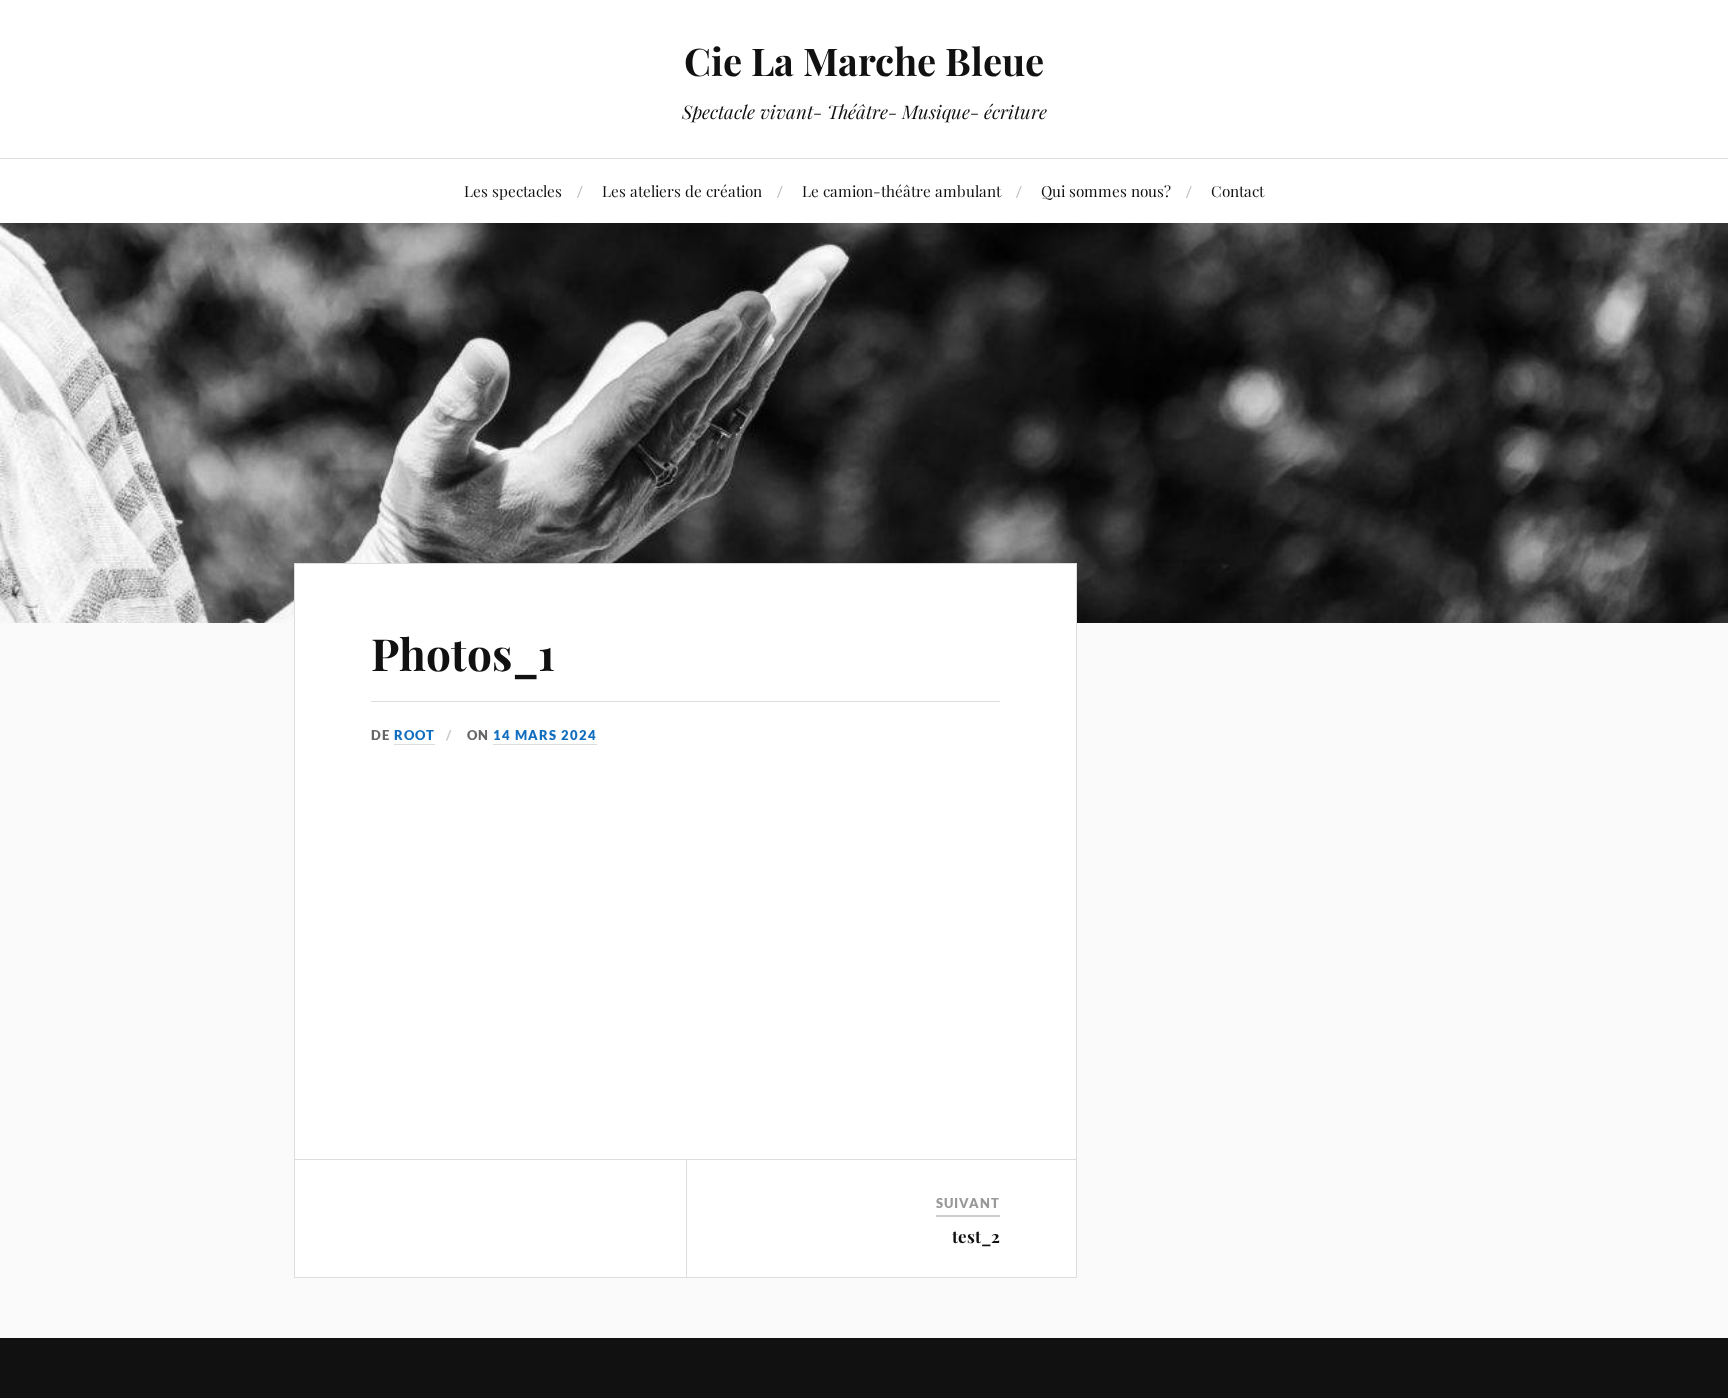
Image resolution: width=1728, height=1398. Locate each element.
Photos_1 (463, 652)
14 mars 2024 (545, 735)
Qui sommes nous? (1106, 190)
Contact (1237, 190)
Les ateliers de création (682, 190)
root (414, 735)
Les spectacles (513, 190)
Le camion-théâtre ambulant (901, 190)
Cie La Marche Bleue (864, 60)
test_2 (976, 1236)
